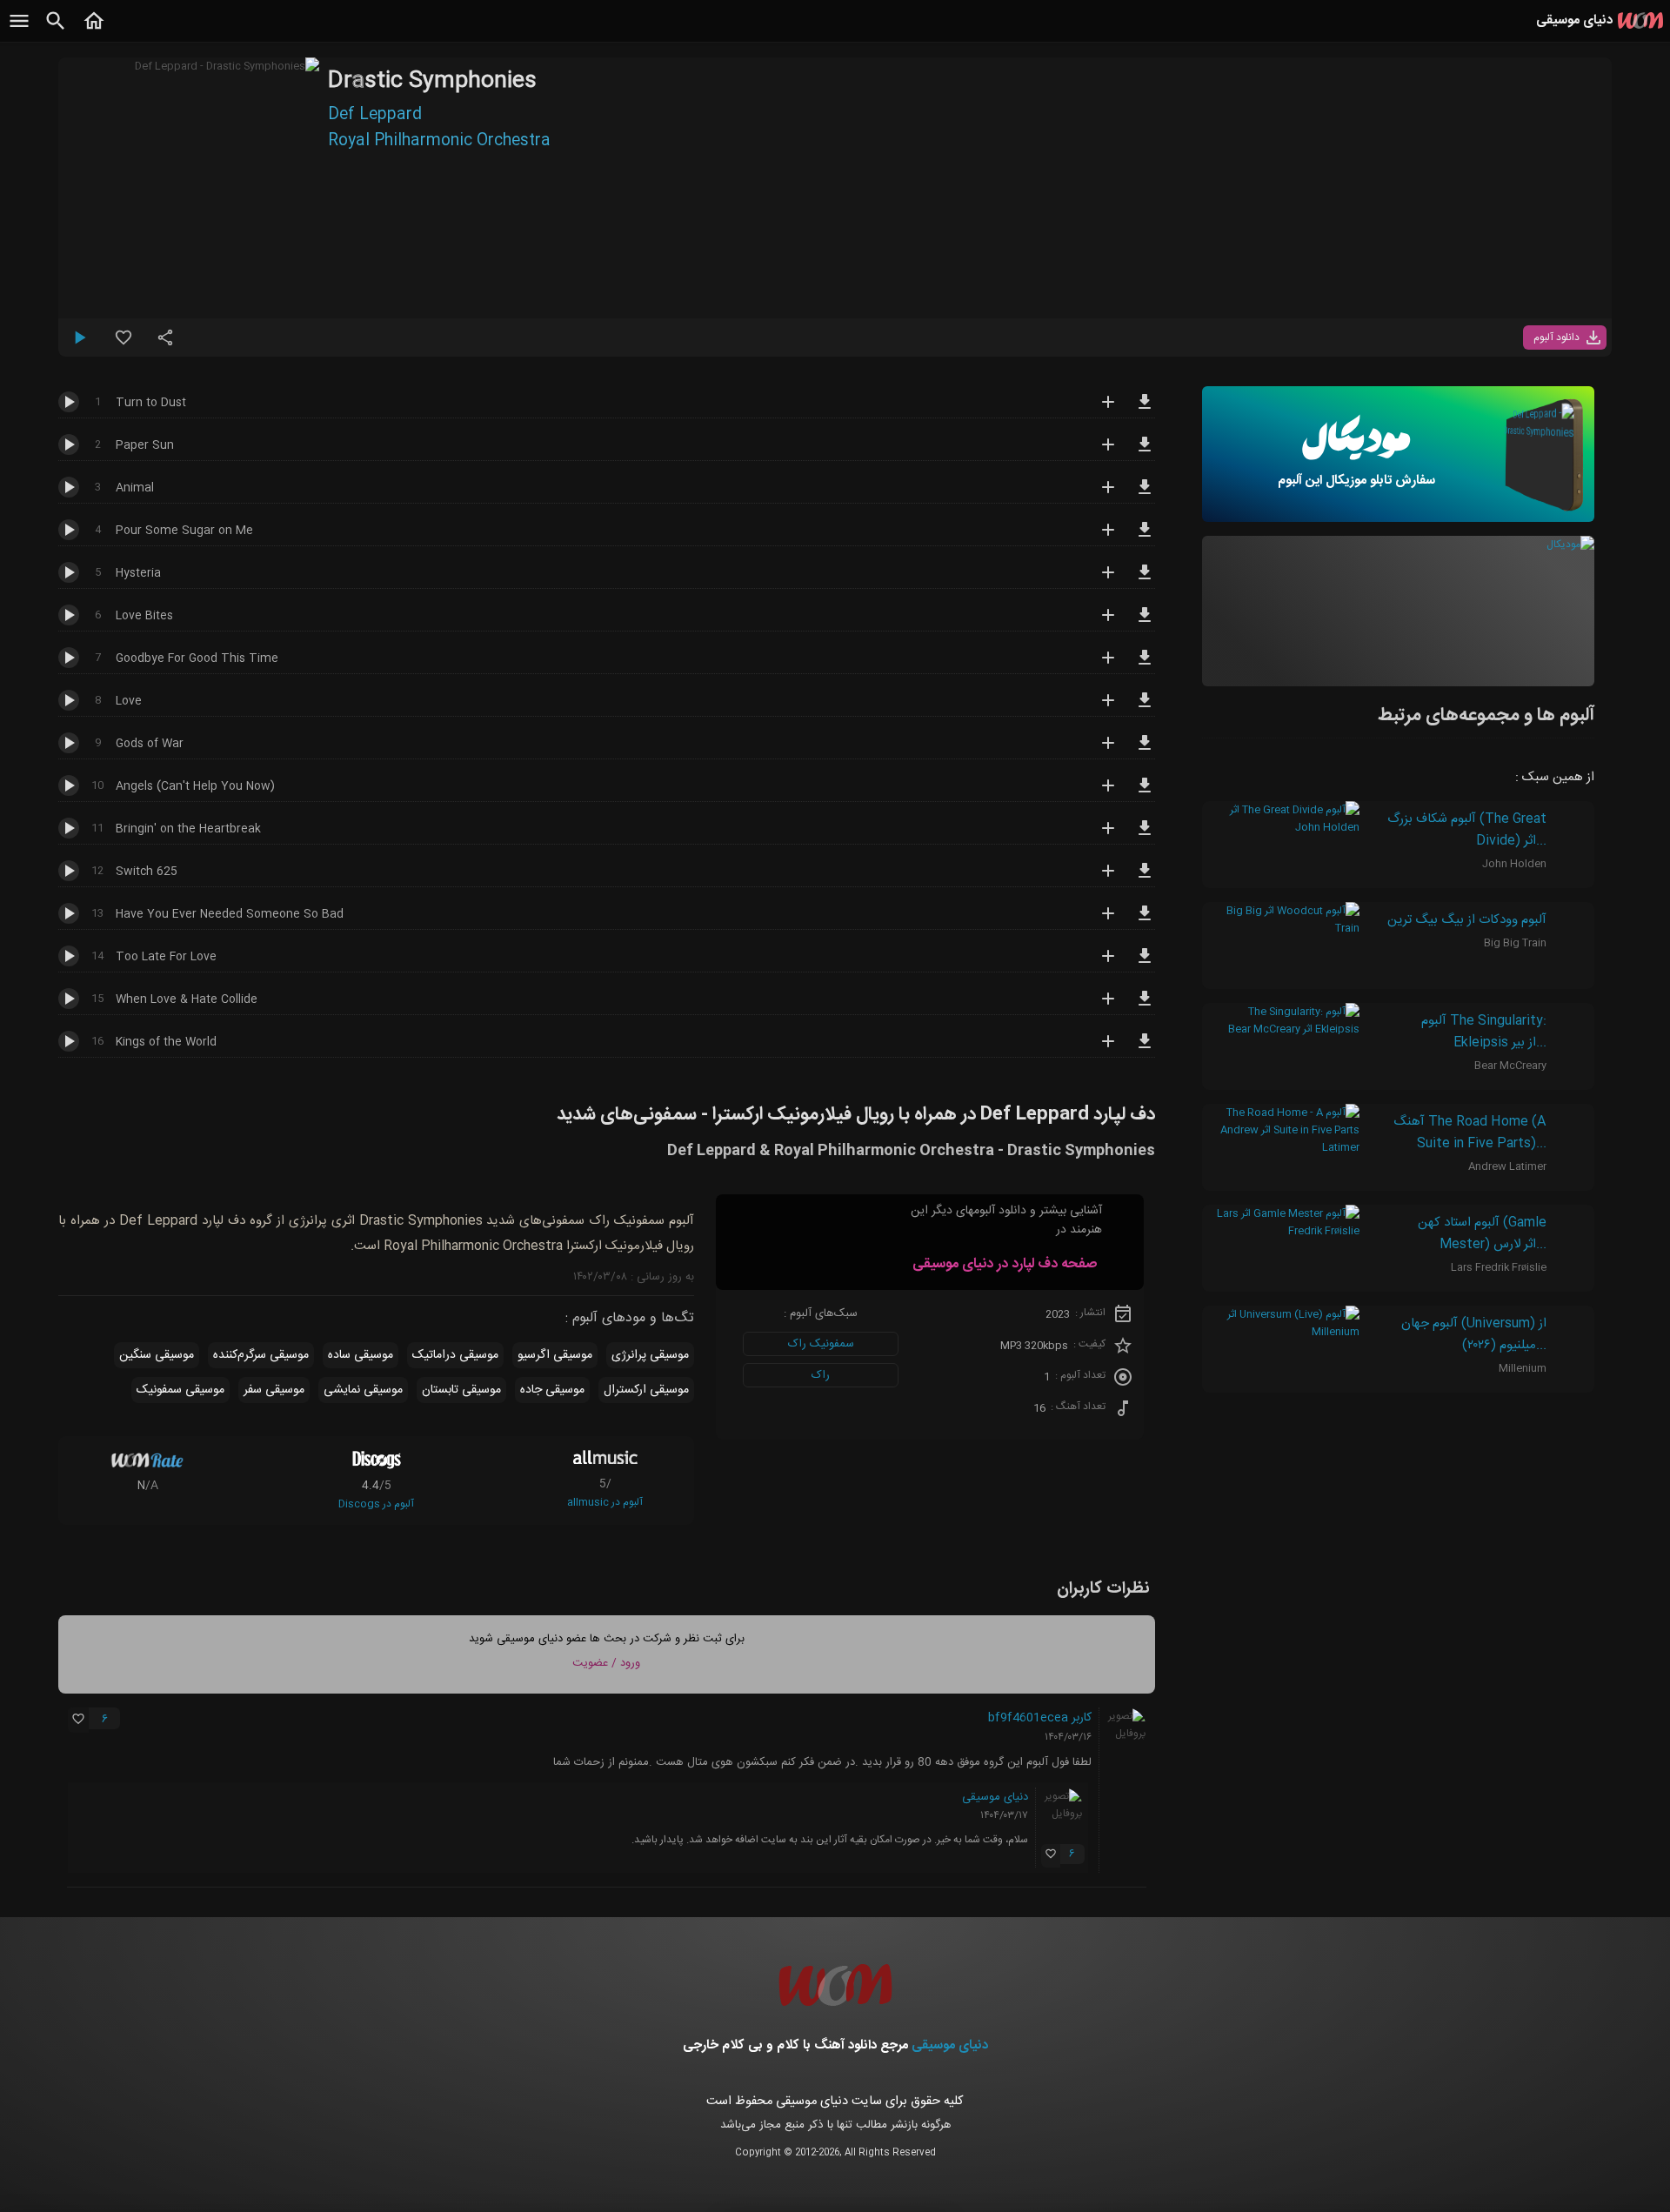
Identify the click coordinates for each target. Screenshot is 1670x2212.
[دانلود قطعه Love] (1145, 708)
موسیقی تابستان (461, 1390)
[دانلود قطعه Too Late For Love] (1145, 964)
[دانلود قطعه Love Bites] (1145, 623)
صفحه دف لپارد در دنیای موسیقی (1005, 1264)
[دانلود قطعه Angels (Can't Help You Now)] (1145, 793)
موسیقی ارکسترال (646, 1390)
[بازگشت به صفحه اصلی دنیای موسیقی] (94, 30)
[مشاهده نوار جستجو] (56, 30)
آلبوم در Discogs (376, 1504)
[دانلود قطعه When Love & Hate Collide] (1145, 1006)
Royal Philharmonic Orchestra (439, 141)
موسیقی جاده (552, 1390)
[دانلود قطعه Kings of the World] (1145, 1049)
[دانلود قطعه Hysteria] (1145, 580)
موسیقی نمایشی (363, 1390)
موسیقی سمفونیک (180, 1390)
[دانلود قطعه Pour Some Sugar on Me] (1145, 538)
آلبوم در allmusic (605, 1502)
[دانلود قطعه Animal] (1145, 495)
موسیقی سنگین (157, 1355)
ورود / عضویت (606, 1663)
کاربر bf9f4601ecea (1040, 1718)
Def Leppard (375, 115)
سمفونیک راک (821, 1344)
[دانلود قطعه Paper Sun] (1145, 452)
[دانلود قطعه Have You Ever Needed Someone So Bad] (1145, 921)
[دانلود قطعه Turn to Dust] (1145, 410)
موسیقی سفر (274, 1390)
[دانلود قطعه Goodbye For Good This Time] (1145, 665)
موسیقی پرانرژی (650, 1355)
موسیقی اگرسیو (555, 1355)
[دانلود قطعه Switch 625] (1145, 879)
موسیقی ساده (361, 1355)
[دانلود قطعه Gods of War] (1145, 751)
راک (821, 1375)
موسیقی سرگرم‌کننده (261, 1355)
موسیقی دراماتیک (455, 1355)
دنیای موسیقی (995, 1797)
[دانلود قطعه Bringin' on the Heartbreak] (1145, 836)
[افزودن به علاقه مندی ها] (124, 344)
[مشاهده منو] (19, 30)
